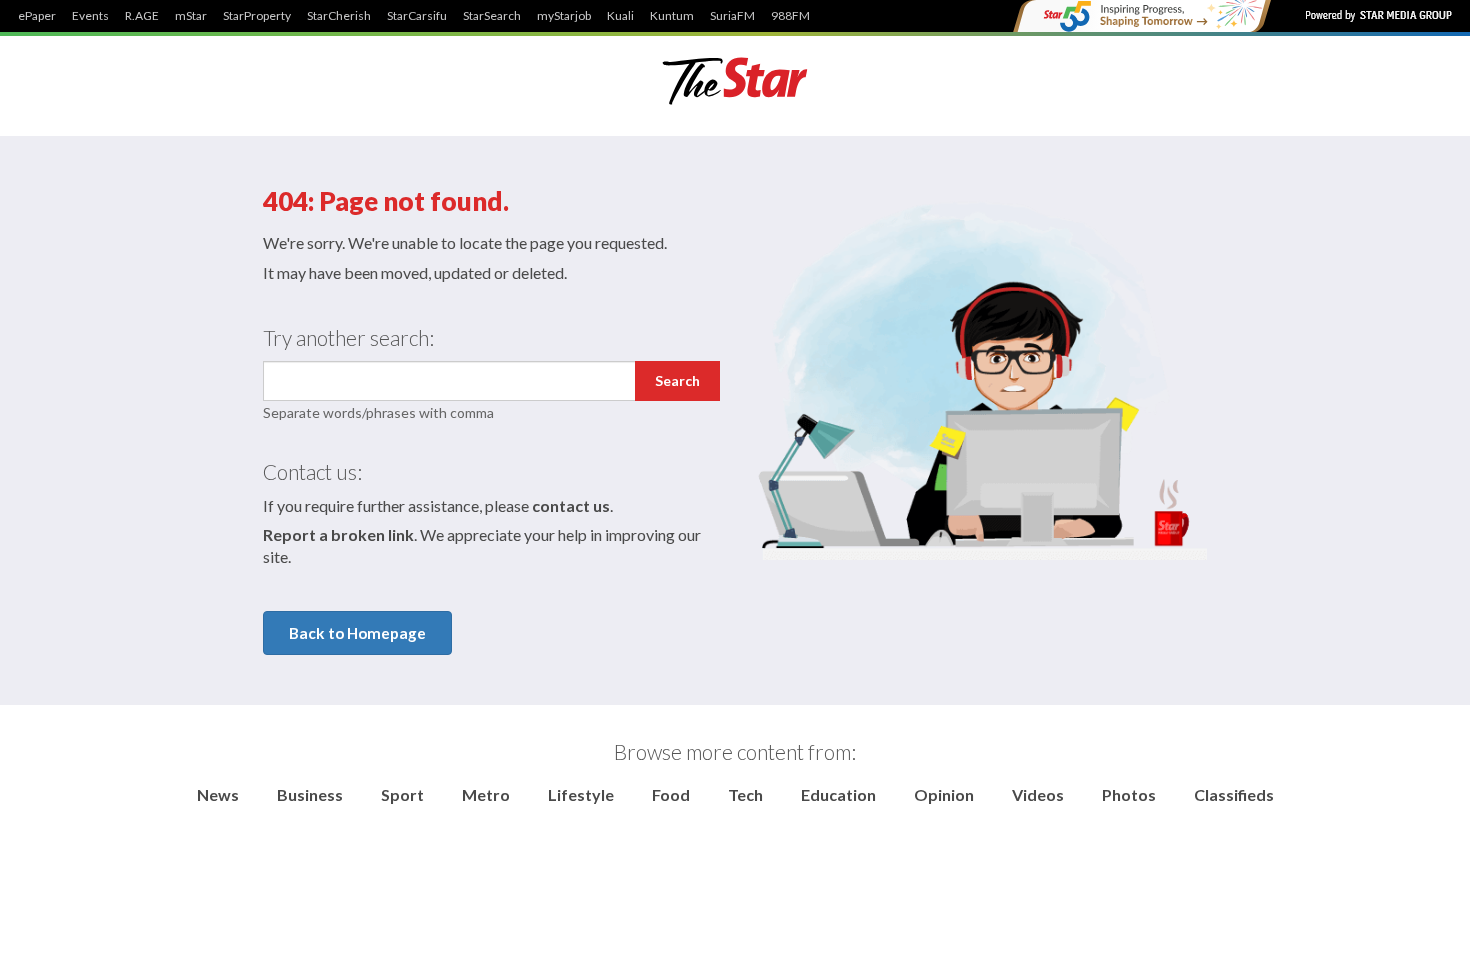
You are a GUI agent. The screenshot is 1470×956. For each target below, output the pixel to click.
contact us (571, 505)
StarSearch (492, 16)
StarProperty (257, 16)
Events (90, 16)
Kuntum (672, 16)
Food (671, 794)
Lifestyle (581, 794)
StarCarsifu (417, 16)
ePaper (37, 16)
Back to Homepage (357, 633)
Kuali (620, 16)
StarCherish (339, 16)
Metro (486, 794)
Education (838, 794)
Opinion (944, 794)
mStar (191, 16)
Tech (745, 794)
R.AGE (142, 16)
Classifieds (1234, 794)
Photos (1129, 794)
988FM (790, 16)
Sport (402, 794)
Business (310, 794)
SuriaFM (732, 16)
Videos (1038, 794)
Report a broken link (338, 534)
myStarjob (564, 16)
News (218, 794)
